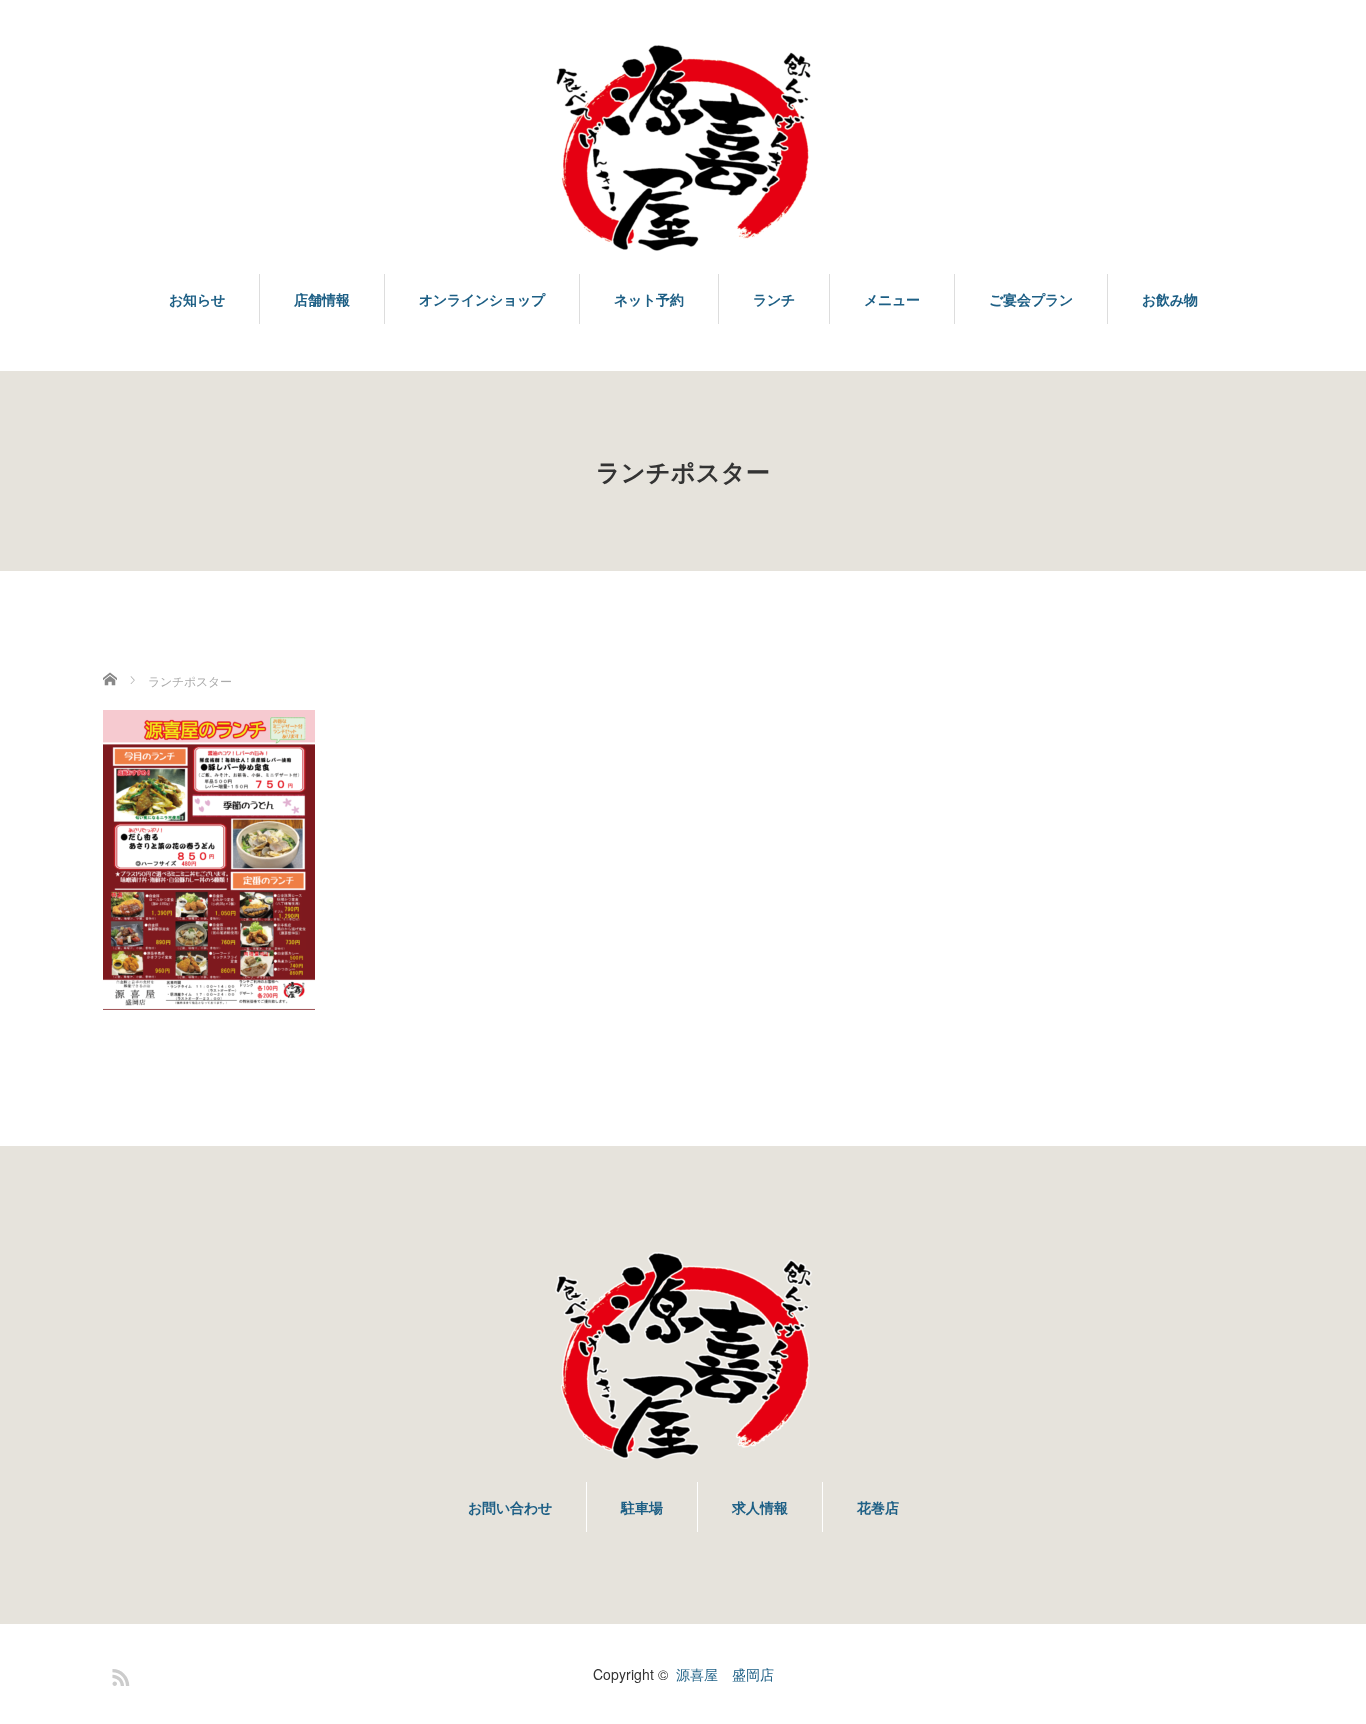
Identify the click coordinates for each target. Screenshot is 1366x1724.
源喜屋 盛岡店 (725, 1674)
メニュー (892, 299)
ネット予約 (649, 299)
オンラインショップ (482, 299)
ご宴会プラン (1031, 299)
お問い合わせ (510, 1507)
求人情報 (760, 1507)
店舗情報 (322, 299)
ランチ (774, 299)
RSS (118, 1674)
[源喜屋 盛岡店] (683, 149)
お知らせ (197, 299)
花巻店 (878, 1507)
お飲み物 (1170, 299)
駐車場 (642, 1507)
